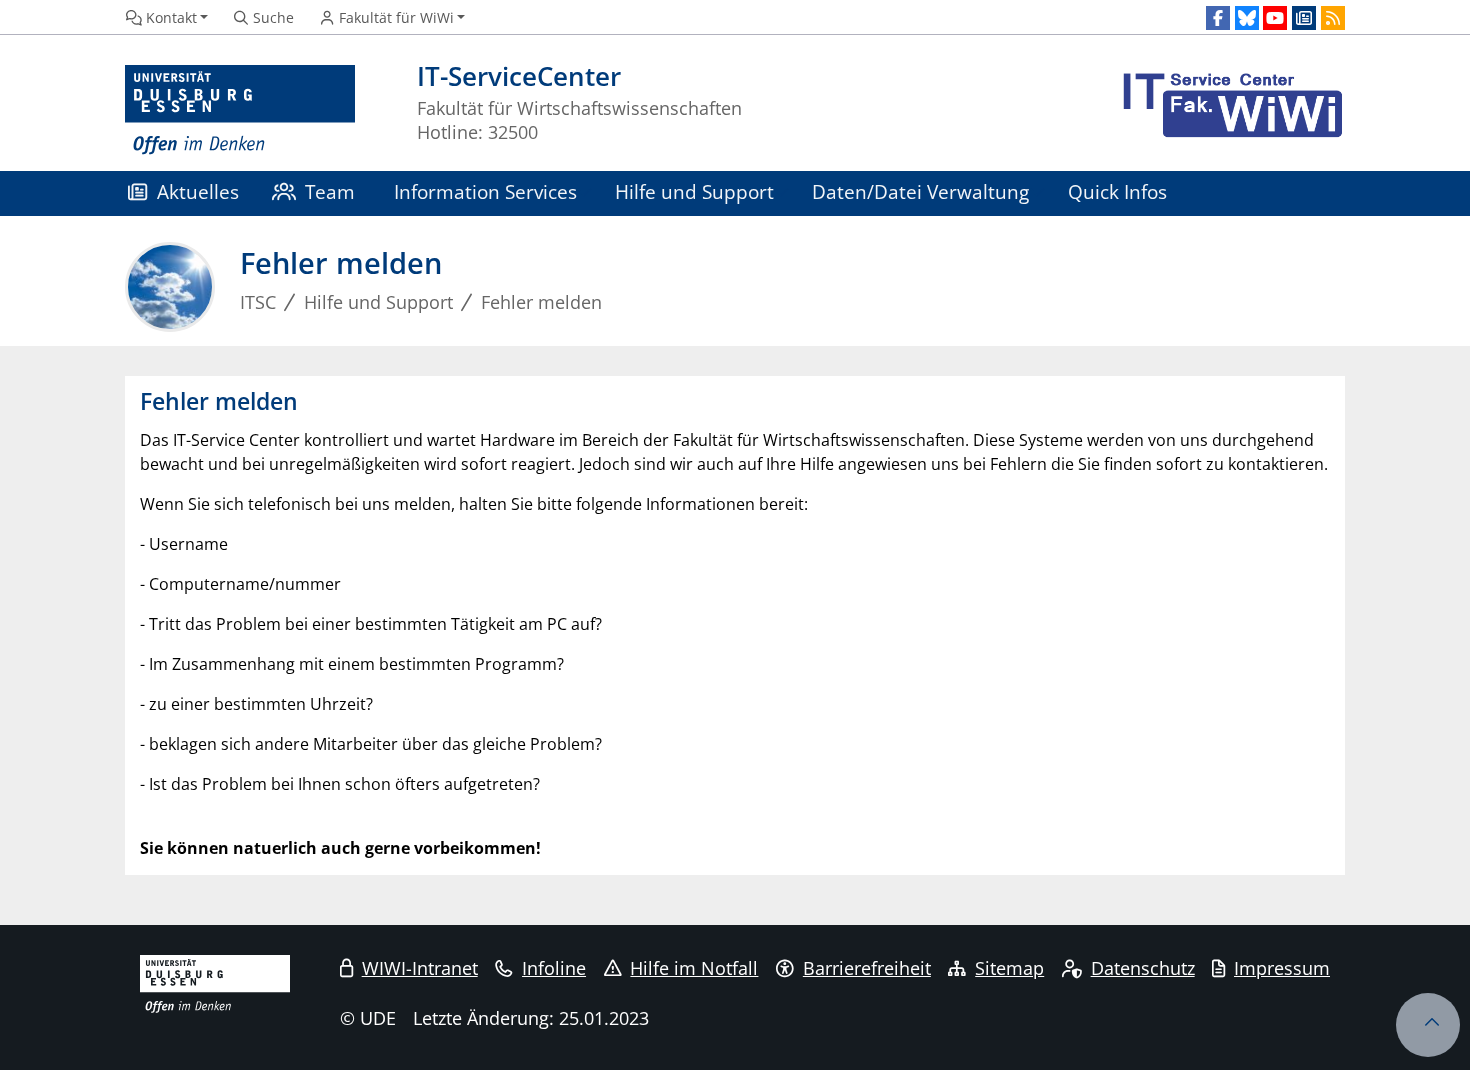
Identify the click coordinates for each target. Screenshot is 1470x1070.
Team (330, 191)
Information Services (485, 191)
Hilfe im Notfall (694, 968)
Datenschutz (1143, 968)
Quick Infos (1117, 191)
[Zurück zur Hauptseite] (1230, 110)
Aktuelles (198, 191)
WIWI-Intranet (420, 968)
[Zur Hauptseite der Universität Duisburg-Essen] (240, 110)
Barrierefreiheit (867, 968)
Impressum (1282, 968)
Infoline (554, 968)
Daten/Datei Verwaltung (920, 191)
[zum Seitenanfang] (1428, 1025)
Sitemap (1009, 968)
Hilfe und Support (694, 191)
